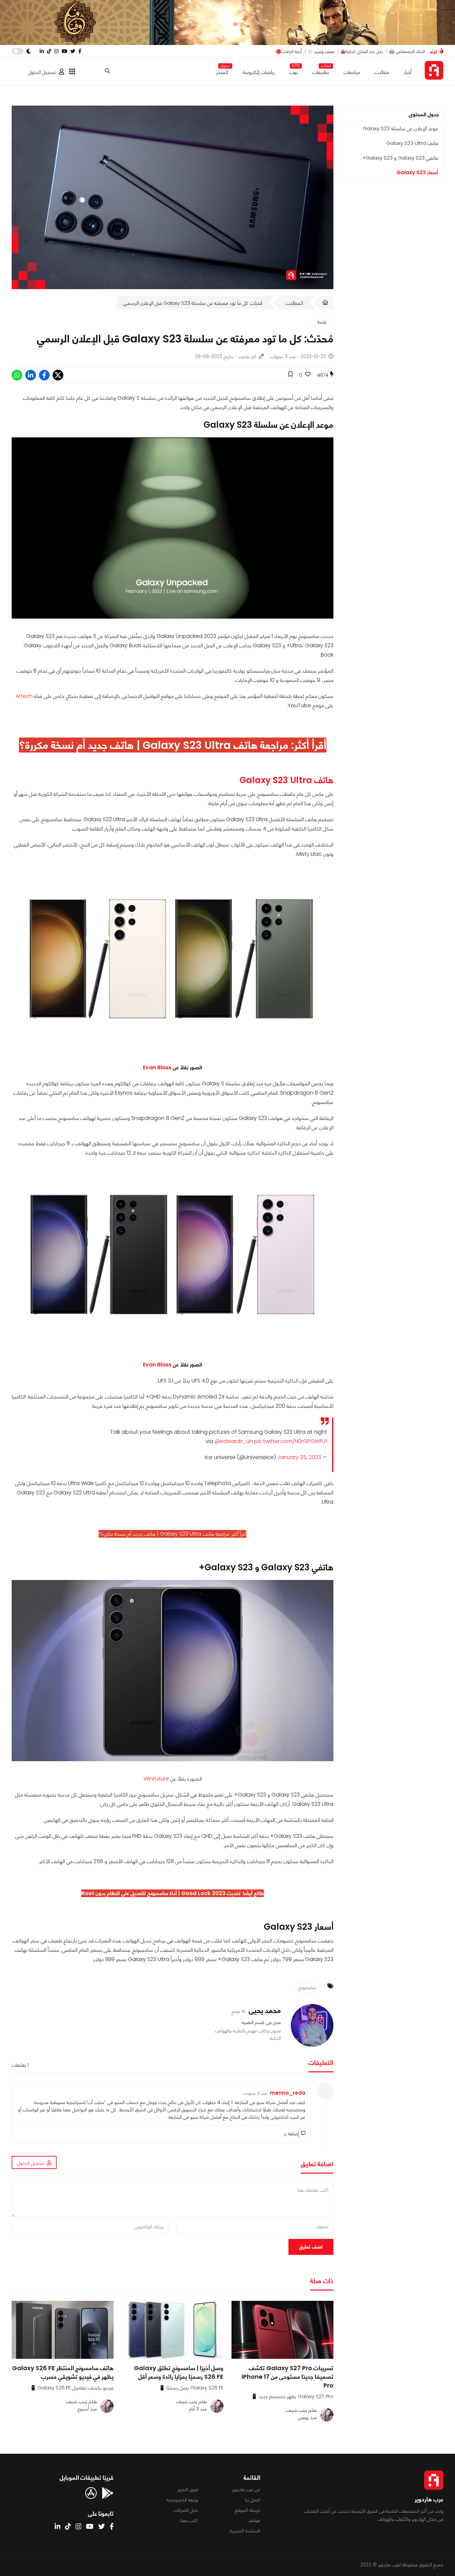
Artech (24, 696)
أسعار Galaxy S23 (417, 172)
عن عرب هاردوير (246, 2489)
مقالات (382, 72)
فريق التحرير (188, 2489)
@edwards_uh (234, 1441)
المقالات (294, 303)
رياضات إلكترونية (259, 72)
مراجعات (352, 72)
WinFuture (156, 1779)
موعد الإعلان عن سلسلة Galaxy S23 (400, 128)
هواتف (254, 2520)
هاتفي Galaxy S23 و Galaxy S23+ (400, 158)
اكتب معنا (189, 2520)
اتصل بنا (252, 2500)
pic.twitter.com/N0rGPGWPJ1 (291, 1441)
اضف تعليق (311, 2247)
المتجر (222, 71)
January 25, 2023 (299, 1457)
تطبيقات (321, 71)
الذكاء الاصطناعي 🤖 (407, 51)
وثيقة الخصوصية (182, 2500)
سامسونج (307, 1987)
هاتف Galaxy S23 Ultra (412, 143)
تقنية (322, 322)
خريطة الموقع (247, 2510)
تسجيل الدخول (42, 72)
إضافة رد (291, 2134)
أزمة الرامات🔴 (289, 51)
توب (294, 71)
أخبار (408, 72)
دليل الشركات (186, 2510)
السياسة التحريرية (245, 2531)
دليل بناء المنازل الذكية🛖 (362, 51)
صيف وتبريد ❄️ (321, 51)
